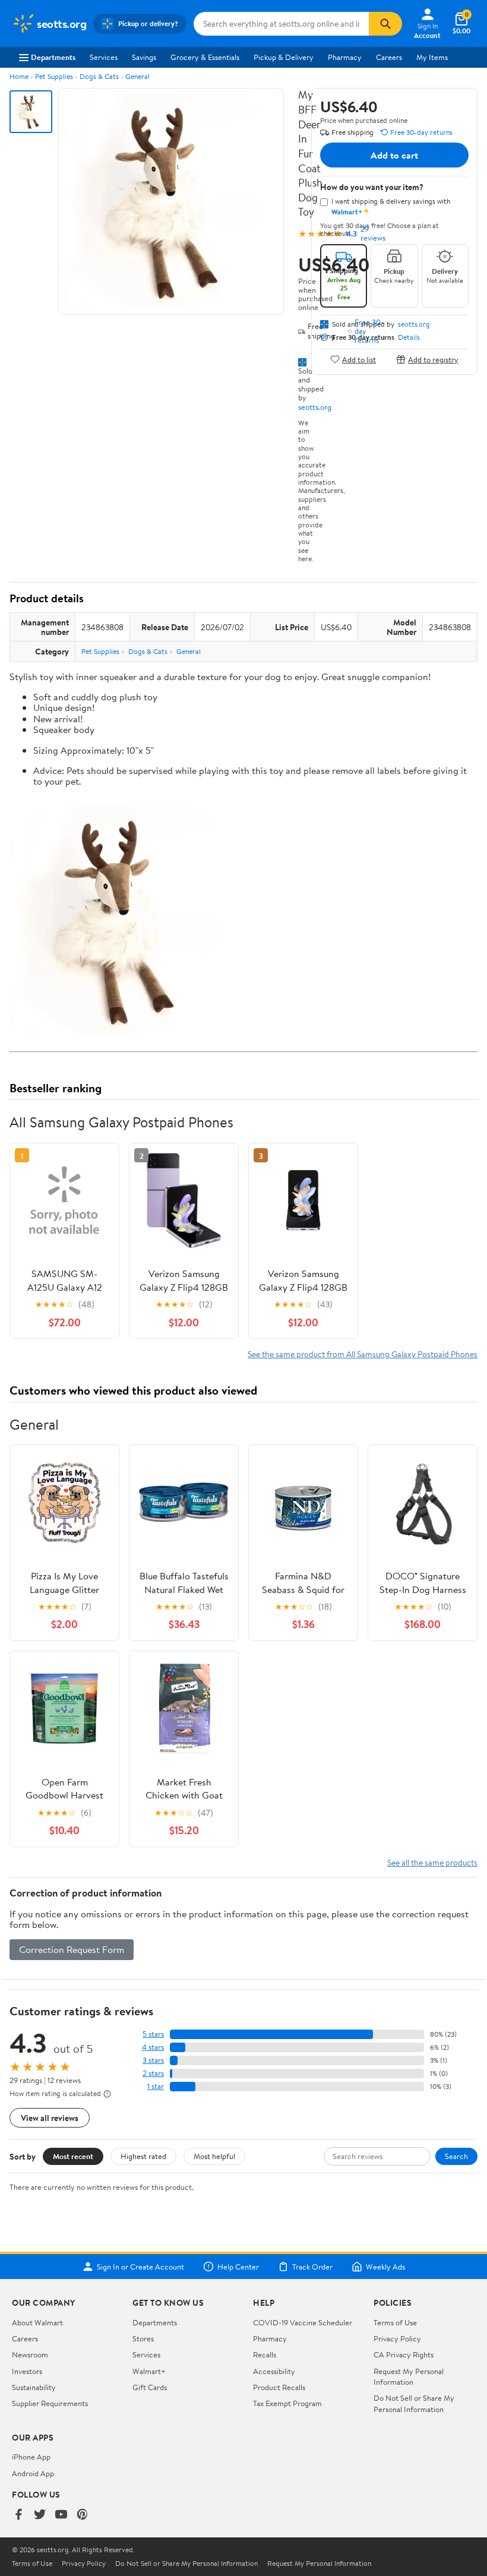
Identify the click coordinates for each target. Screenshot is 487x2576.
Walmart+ (149, 2371)
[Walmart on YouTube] (61, 2515)
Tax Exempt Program (287, 2403)
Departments (53, 57)
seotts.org (315, 407)
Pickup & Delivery (284, 57)
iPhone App (31, 2457)
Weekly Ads (385, 2267)
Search (456, 2156)
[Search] (385, 24)
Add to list (359, 359)
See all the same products (432, 1862)
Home (19, 76)
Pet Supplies (54, 76)
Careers (389, 57)
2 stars (153, 2073)
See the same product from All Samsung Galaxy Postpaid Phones (363, 1354)
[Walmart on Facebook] (18, 2515)
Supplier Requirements (50, 2403)
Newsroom (30, 2354)
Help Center (238, 2267)
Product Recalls (279, 2387)
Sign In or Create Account (140, 2267)
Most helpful (214, 2156)
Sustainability (34, 2387)
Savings (144, 57)
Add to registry (433, 359)
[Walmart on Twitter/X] (40, 2515)
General (137, 76)
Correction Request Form (72, 1949)
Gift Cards (150, 2387)
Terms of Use (395, 2322)
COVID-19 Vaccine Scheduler (303, 2322)
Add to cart (394, 155)
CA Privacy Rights (404, 2354)
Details (409, 337)
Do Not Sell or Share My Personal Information (414, 2403)
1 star (156, 2086)
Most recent (73, 2156)
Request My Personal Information (409, 2376)
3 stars (153, 2060)
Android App (33, 2473)
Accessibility (274, 2371)
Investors (27, 2371)
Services (104, 57)
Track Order (312, 2267)
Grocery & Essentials (205, 57)
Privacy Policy (397, 2338)
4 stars (153, 2047)
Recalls (265, 2354)
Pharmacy (345, 57)
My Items (432, 57)
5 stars (153, 2034)
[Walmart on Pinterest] (83, 2515)
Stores (143, 2338)
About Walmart (37, 2322)
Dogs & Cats (99, 76)
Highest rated (143, 2156)
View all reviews (50, 2118)
